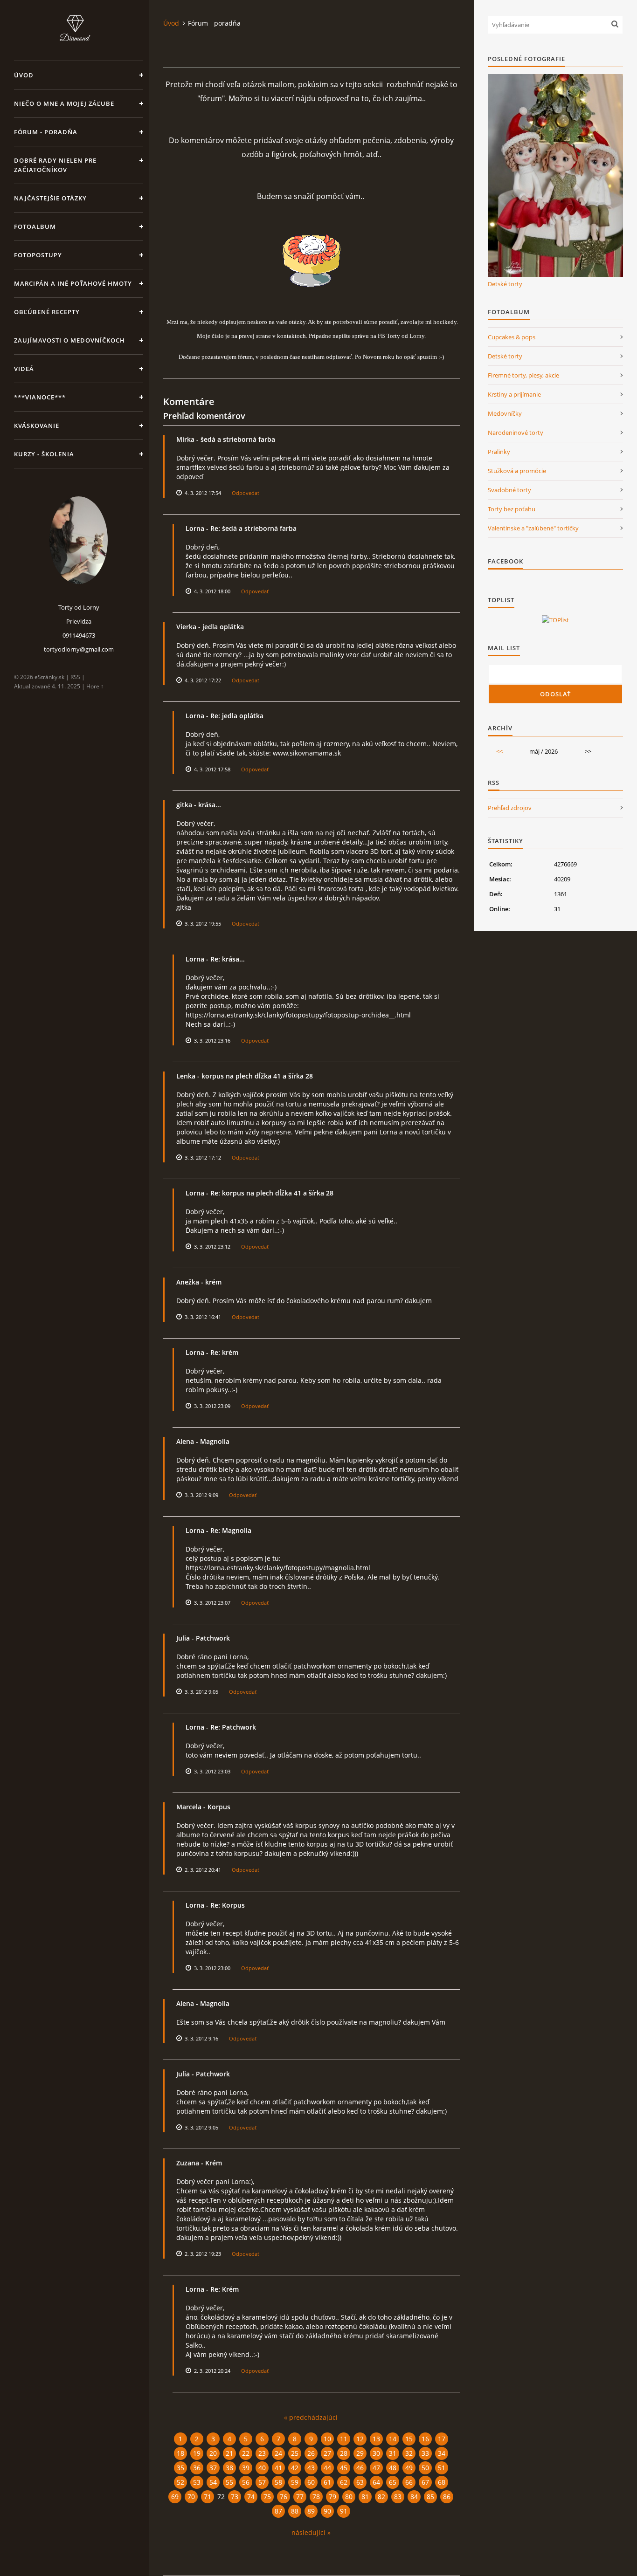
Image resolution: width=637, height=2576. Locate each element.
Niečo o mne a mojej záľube (64, 103)
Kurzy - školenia (44, 454)
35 (180, 2468)
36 (197, 2468)
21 (229, 2453)
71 (208, 2497)
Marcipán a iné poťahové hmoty (73, 283)
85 (430, 2497)
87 (278, 2511)
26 (311, 2453)
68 (442, 2482)
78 (316, 2497)
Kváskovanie (37, 426)
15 (409, 2439)
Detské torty (505, 284)
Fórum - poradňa (46, 132)
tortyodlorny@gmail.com (79, 649)
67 (425, 2482)
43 (311, 2468)
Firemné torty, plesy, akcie (523, 375)
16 (425, 2439)
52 (180, 2482)
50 (425, 2468)
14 (393, 2439)
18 (180, 2453)
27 (327, 2453)
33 (425, 2453)
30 (376, 2453)
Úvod (24, 75)
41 (278, 2468)
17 (442, 2439)
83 (398, 2497)
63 (360, 2482)
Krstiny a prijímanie (514, 394)
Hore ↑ (95, 686)
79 (332, 2497)
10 (327, 2439)
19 (197, 2453)
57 (262, 2482)
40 (262, 2468)
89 (311, 2511)
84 (414, 2497)
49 (409, 2468)
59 (295, 2482)
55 (229, 2482)
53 (197, 2482)
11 (344, 2439)
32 (409, 2453)
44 (327, 2468)
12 (360, 2439)
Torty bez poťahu (512, 509)
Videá (24, 369)
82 (381, 2497)
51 (442, 2468)
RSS (75, 677)
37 (213, 2468)
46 (360, 2468)
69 (175, 2497)
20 (213, 2453)
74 (251, 2497)
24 (278, 2453)
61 (327, 2482)
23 (262, 2453)
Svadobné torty (509, 490)
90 (327, 2511)
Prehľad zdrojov (510, 808)
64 (376, 2482)
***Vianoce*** (40, 397)
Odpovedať (246, 493)
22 (246, 2453)
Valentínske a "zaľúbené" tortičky (533, 528)
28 (344, 2453)
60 (311, 2482)
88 (295, 2511)
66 (409, 2482)
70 (191, 2497)
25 (295, 2453)
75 (267, 2497)
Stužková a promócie (517, 471)
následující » (311, 2532)
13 (376, 2439)
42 (295, 2468)
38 (229, 2468)
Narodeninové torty (516, 433)
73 (235, 2497)
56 (246, 2482)
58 (278, 2482)
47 (376, 2468)
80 (349, 2497)
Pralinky (499, 452)
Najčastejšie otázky (50, 198)
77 (300, 2497)
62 (344, 2482)
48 (393, 2468)
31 (393, 2453)
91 (344, 2511)
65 (393, 2482)
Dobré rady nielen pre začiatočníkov (55, 165)
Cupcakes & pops (512, 337)
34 (442, 2453)
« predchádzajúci (311, 2417)
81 (365, 2497)
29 (360, 2453)
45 (344, 2468)
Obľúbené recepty (47, 312)
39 (246, 2468)
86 (447, 2497)
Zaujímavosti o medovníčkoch (69, 340)
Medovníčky (505, 413)
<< (499, 751)
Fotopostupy (38, 255)
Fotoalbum (35, 227)
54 (213, 2482)
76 (284, 2497)
